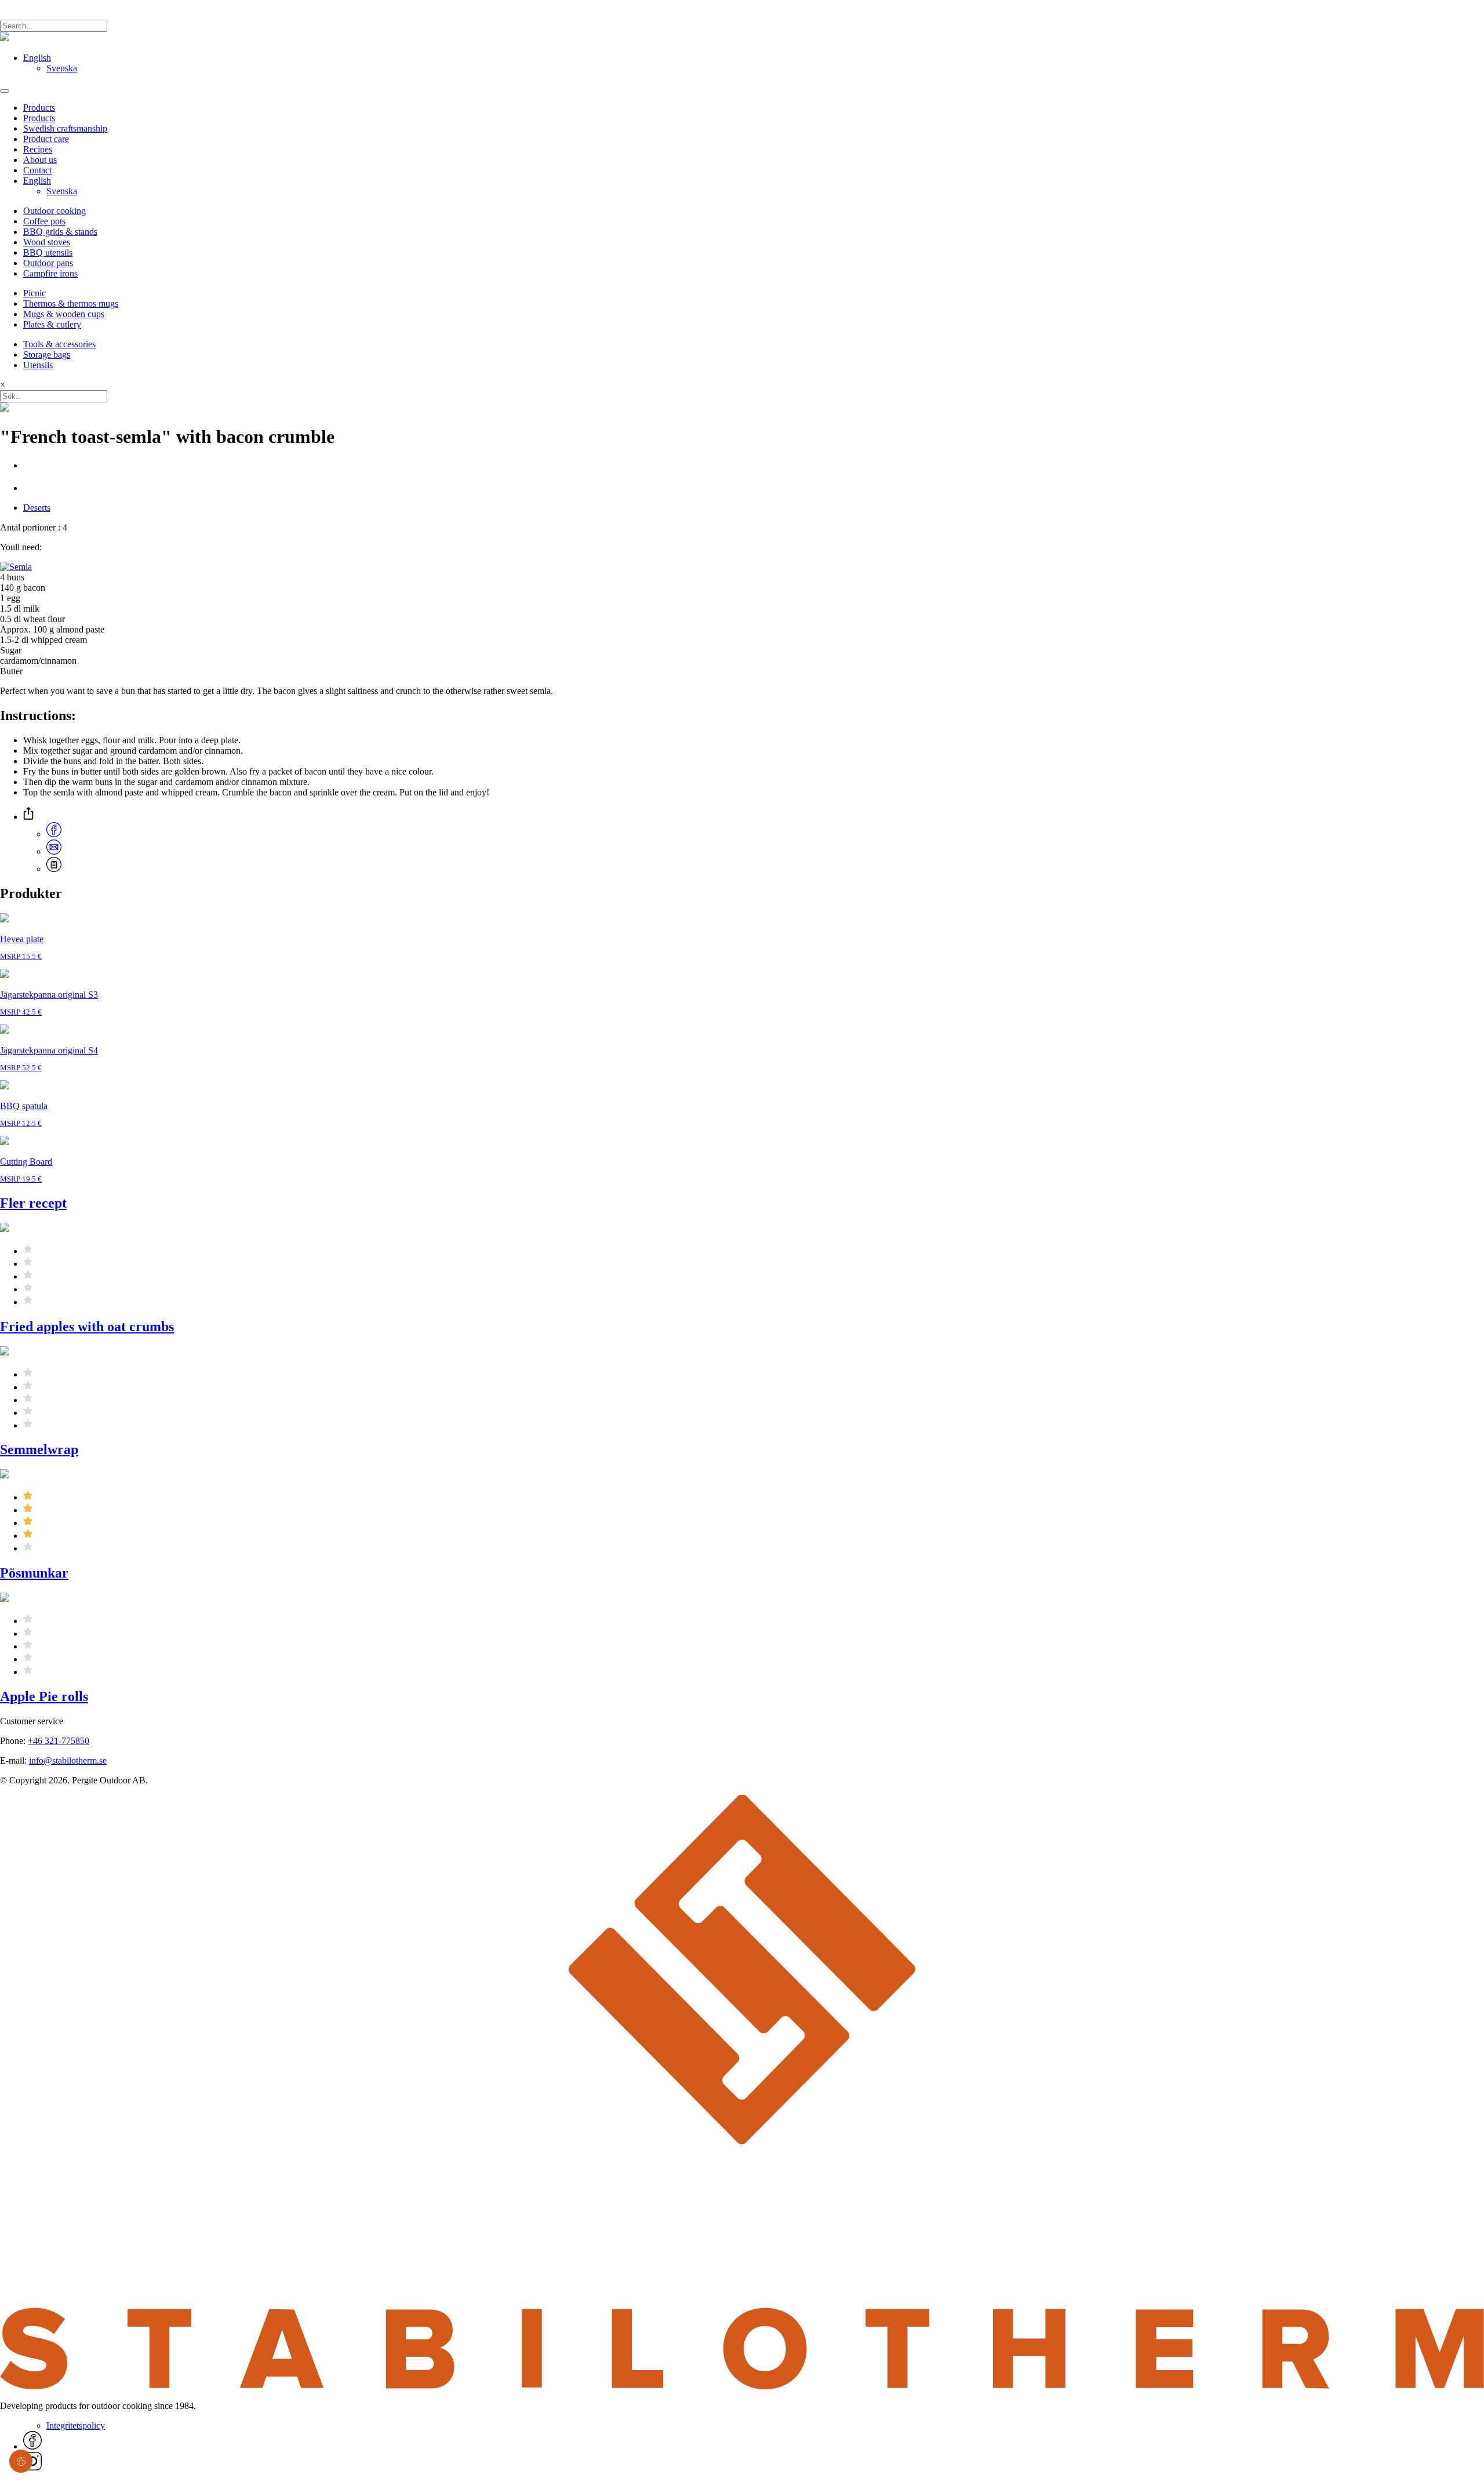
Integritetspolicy (76, 2425)
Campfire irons (50, 273)
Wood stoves (47, 242)
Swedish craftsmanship (65, 128)
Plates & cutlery (52, 324)
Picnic (34, 293)
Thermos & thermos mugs (71, 304)
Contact (37, 170)
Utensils (38, 365)
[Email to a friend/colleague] (54, 851)
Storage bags (47, 355)
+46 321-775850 (59, 1741)
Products (39, 108)
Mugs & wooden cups (64, 314)
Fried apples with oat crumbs (87, 1327)
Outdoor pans (48, 263)
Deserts (37, 508)
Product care (46, 139)
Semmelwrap (39, 1449)
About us (40, 160)
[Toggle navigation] (5, 91)
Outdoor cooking (54, 211)
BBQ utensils (48, 252)
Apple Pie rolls (44, 1696)
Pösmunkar (34, 1573)
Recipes (38, 149)
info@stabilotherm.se (68, 1760)
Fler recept (33, 1203)
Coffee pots (44, 221)
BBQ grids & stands (60, 232)
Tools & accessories (59, 344)
